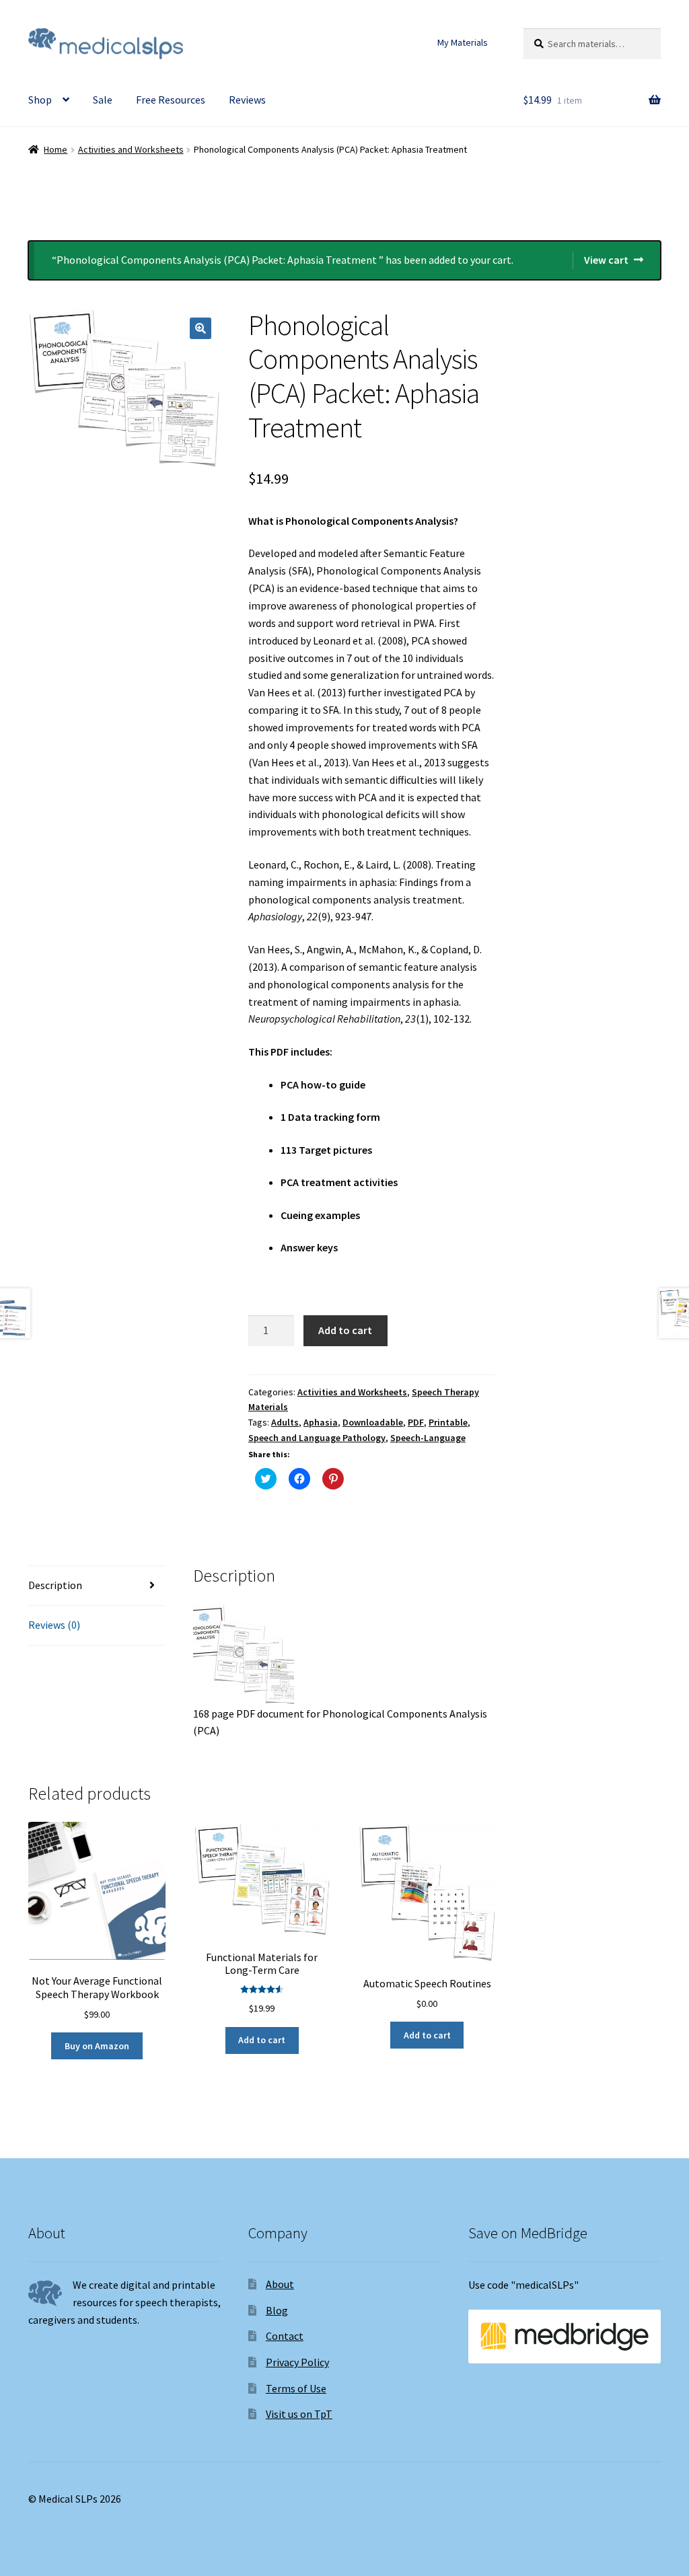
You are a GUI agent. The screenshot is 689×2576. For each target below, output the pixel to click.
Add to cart (345, 1330)
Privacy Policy (297, 2362)
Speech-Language (428, 1438)
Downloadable (373, 1422)
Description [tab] (55, 1585)
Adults (285, 1422)
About (280, 2284)
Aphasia (321, 1422)
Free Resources (171, 100)
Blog (277, 2310)
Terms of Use (296, 2388)
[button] (201, 328)
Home (56, 149)
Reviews (247, 100)
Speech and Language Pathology (317, 1438)
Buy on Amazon (97, 2046)
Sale (103, 100)
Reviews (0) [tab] (54, 1625)
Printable (448, 1422)
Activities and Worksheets (131, 149)
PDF (416, 1422)
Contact (285, 2336)
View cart (606, 260)
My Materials (463, 42)
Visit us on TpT (299, 2414)
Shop (40, 100)
